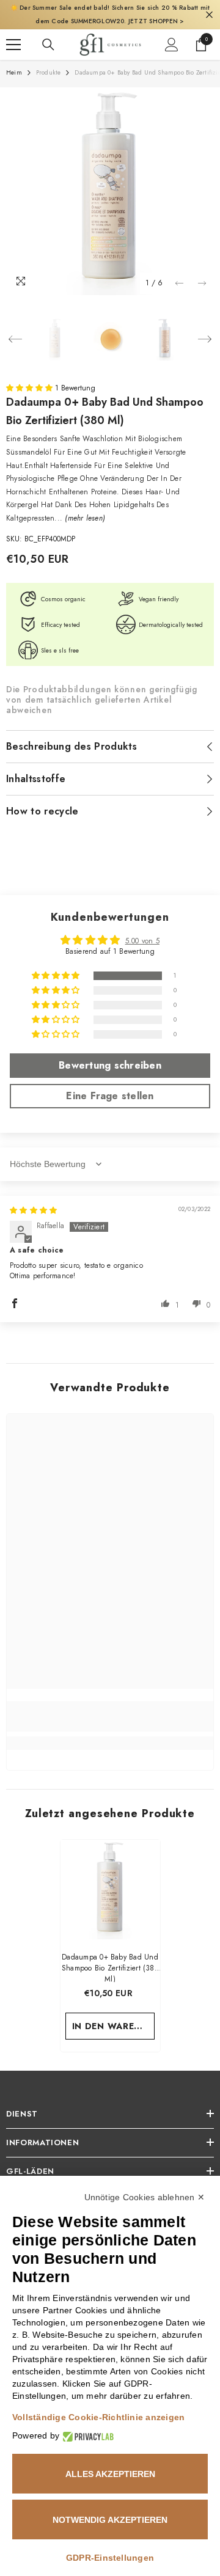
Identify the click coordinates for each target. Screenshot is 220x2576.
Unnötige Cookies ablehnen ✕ (145, 2197)
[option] (110, 191)
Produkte (49, 72)
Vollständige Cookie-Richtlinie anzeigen (98, 2417)
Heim (14, 72)
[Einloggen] (172, 45)
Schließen (209, 15)
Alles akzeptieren (110, 2474)
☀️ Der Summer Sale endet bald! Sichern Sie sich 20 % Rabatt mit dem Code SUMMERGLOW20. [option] (110, 14)
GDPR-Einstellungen (110, 2558)
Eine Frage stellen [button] (110, 1096)
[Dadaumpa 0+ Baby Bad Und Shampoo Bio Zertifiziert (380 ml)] (110, 1890)
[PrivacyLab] (86, 2436)
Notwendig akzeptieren (110, 2520)
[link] (110, 1716)
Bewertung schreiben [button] (110, 1065)
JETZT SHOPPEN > (156, 21)
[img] (33, 1210)
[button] (179, 283)
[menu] (13, 45)
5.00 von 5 (142, 941)
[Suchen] (48, 45)
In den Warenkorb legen (114, 2026)
